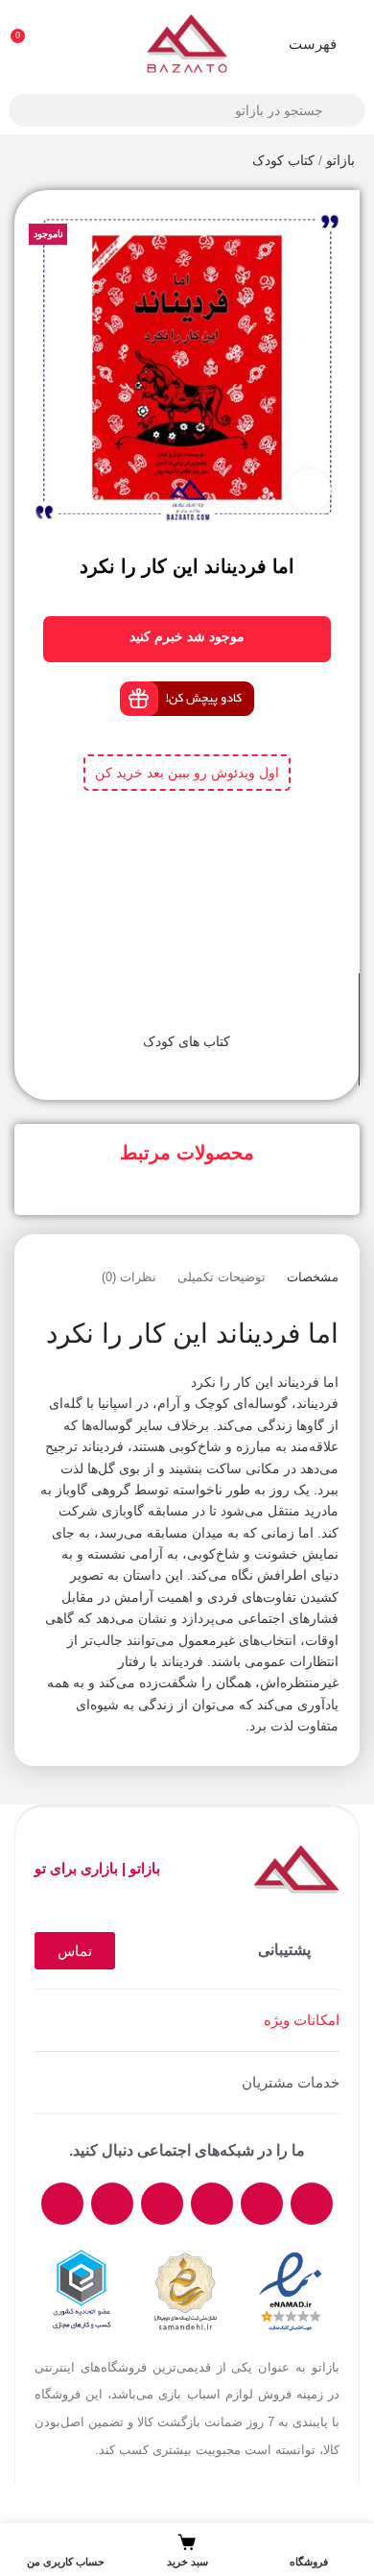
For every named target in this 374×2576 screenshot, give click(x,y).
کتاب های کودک (187, 1041)
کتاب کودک (283, 160)
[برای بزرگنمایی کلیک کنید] (309, 491)
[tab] (313, 1277)
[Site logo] (187, 42)
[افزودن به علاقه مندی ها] (170, 1007)
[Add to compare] (204, 1007)
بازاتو (340, 160)
